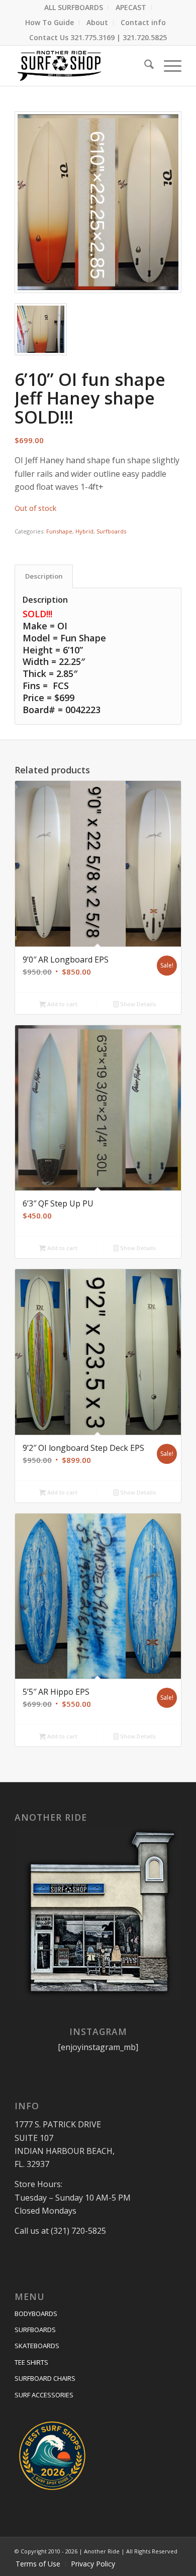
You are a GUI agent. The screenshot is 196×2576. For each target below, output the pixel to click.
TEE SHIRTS (31, 2362)
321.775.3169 (92, 37)
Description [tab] (44, 576)
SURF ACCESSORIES (44, 2395)
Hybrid (84, 531)
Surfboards (111, 531)
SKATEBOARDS (37, 2346)
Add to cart (62, 1004)
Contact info (143, 22)
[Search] (144, 66)
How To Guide (50, 22)
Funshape (59, 531)
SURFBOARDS (35, 2330)
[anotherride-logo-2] (81, 66)
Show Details (137, 1004)
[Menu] (168, 66)
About (97, 22)
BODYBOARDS (36, 2314)
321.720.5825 (145, 37)
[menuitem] (74, 8)
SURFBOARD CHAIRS (45, 2378)
